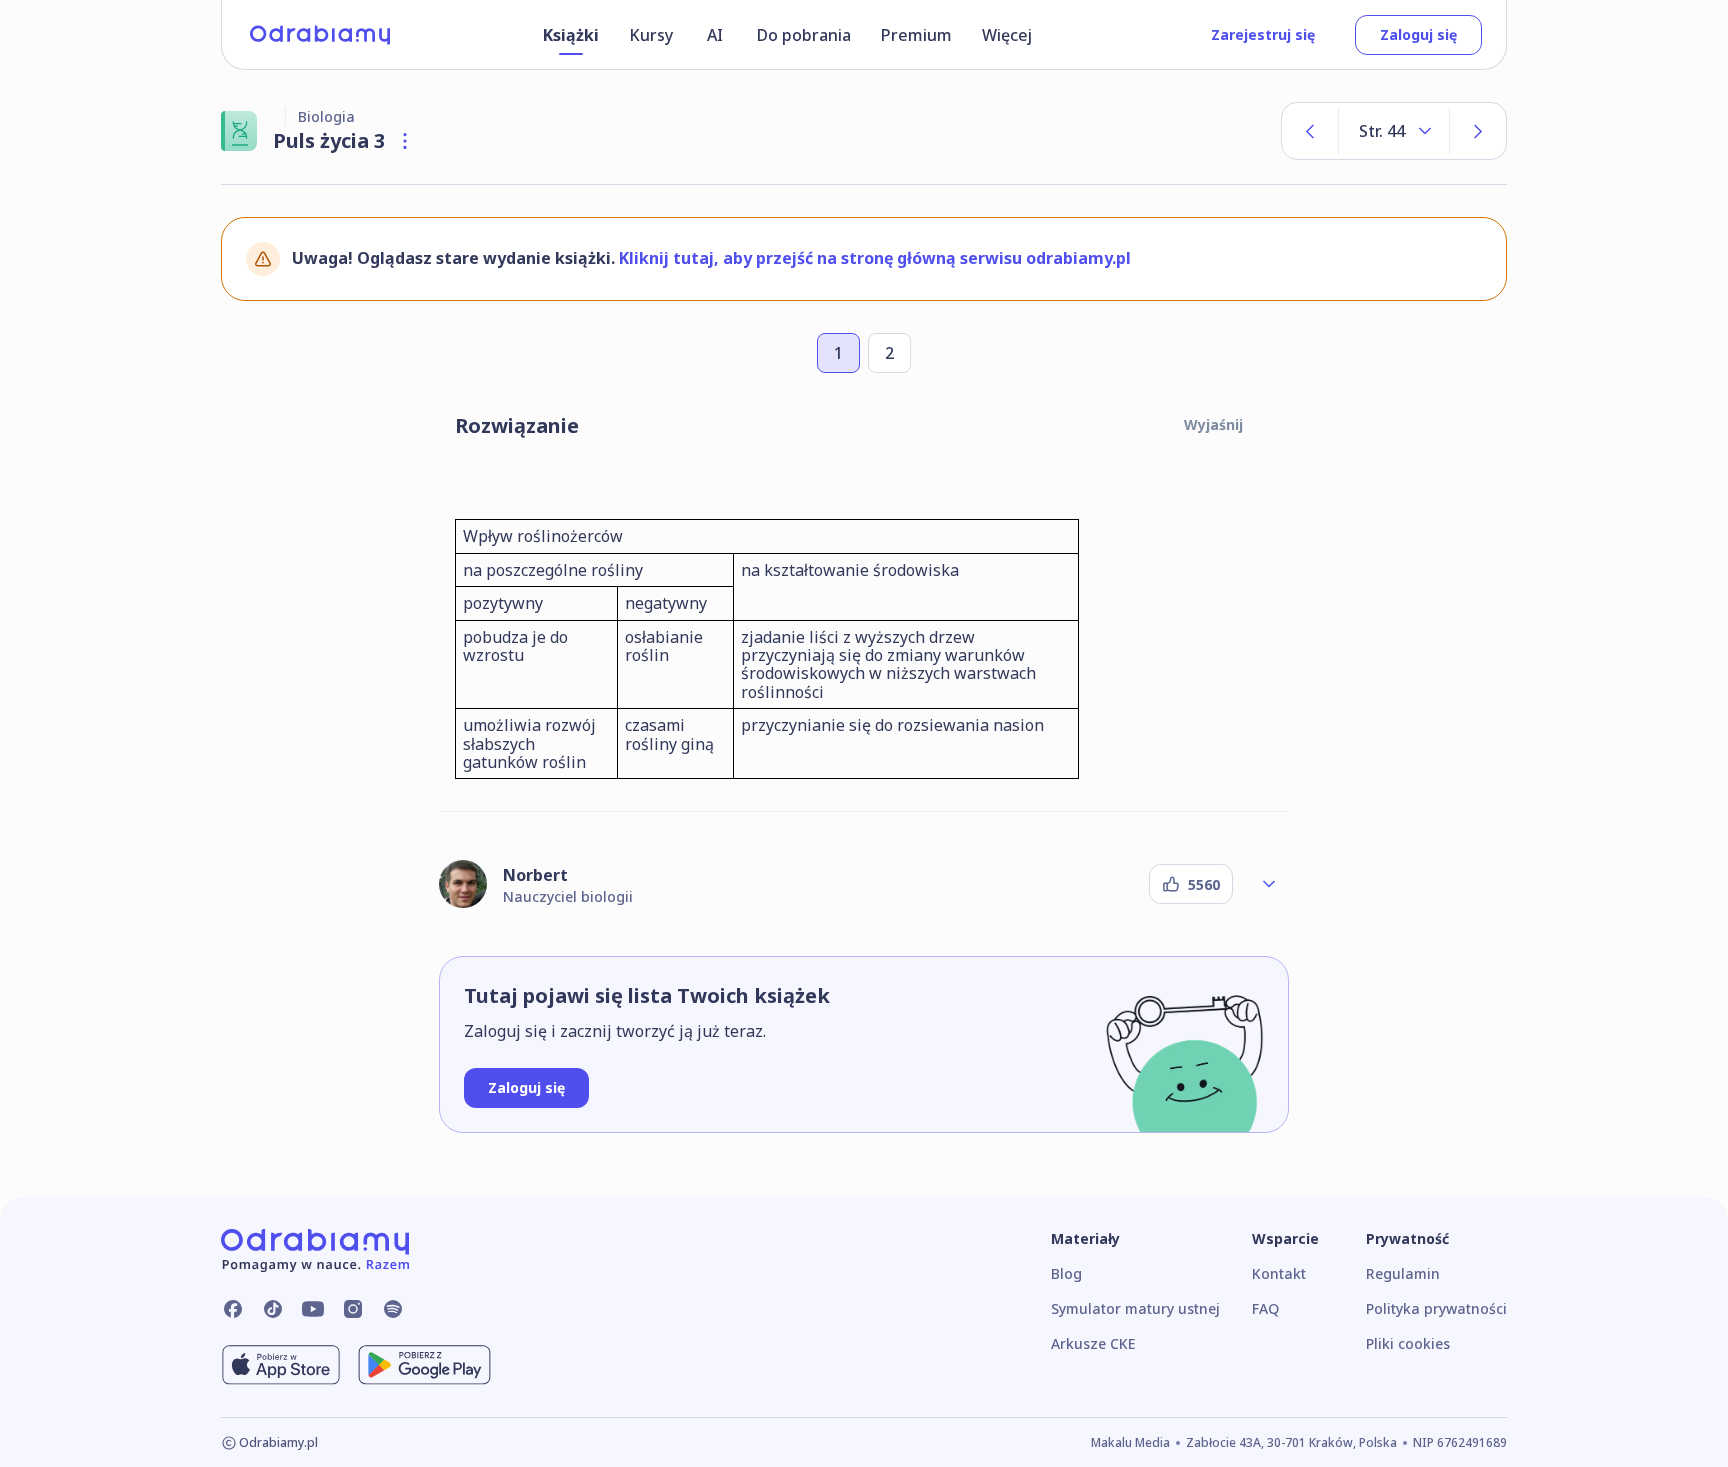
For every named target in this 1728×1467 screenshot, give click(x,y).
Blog (1066, 1273)
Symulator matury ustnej (1135, 1308)
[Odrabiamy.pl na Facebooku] (233, 1309)
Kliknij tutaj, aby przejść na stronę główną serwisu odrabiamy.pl (875, 258)
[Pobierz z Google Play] (424, 1365)
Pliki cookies (1408, 1343)
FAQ (1265, 1308)
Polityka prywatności (1436, 1308)
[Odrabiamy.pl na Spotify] (393, 1309)
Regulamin (1403, 1273)
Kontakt (1279, 1273)
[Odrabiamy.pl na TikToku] (273, 1309)
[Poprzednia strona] (1310, 131)
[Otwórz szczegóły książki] (405, 141)
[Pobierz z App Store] (281, 1365)
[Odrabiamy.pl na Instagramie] (353, 1309)
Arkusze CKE (1093, 1343)
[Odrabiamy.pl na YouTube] (313, 1309)
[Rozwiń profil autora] (1269, 884)
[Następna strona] (1478, 131)
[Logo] (320, 35)
